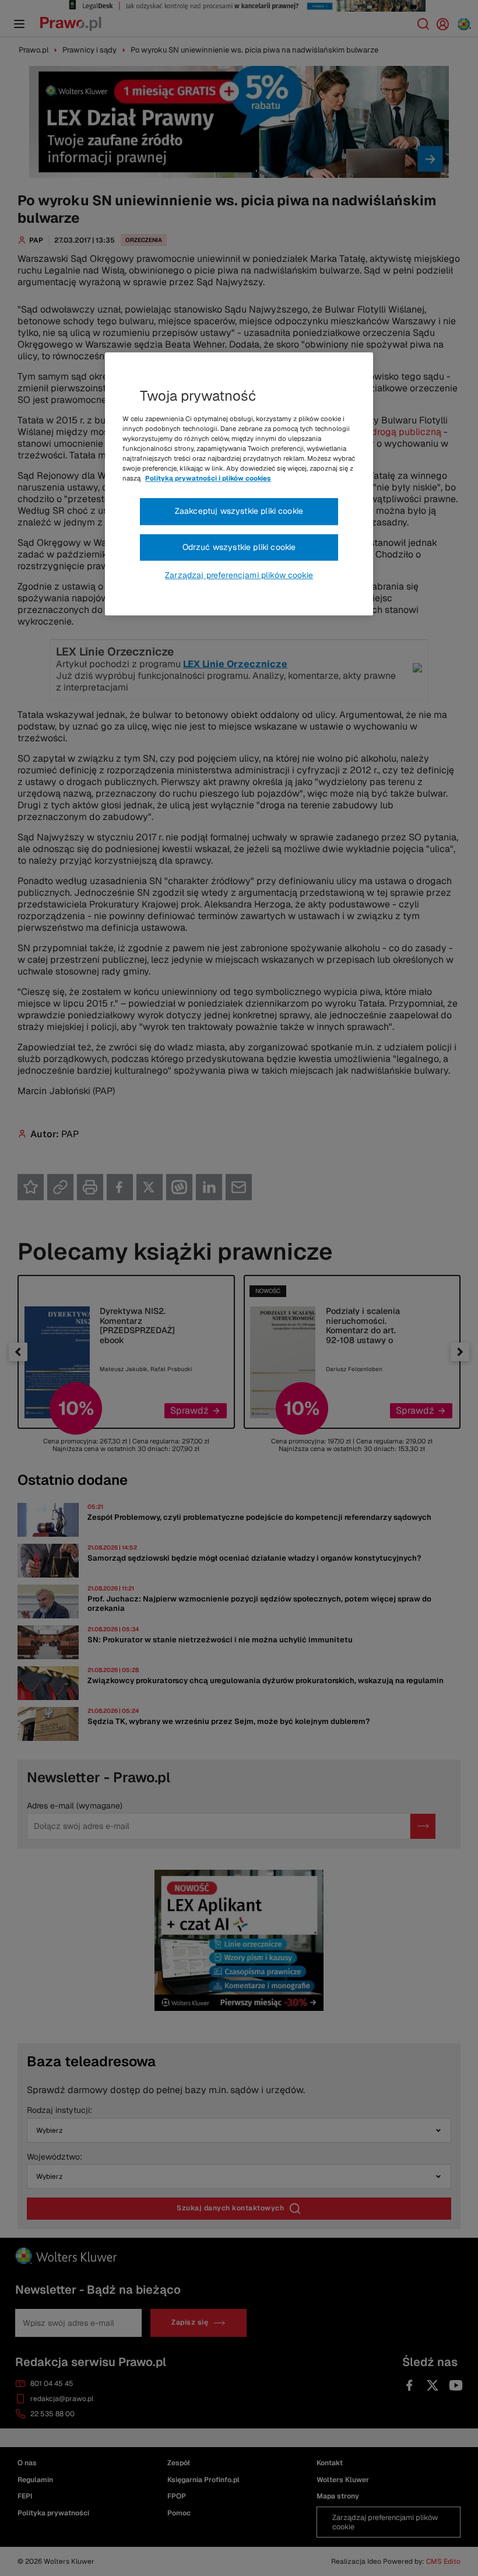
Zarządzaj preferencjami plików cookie (239, 575)
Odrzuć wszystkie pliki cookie (239, 547)
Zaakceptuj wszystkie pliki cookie (239, 511)
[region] (239, 484)
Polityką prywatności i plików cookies (208, 478)
